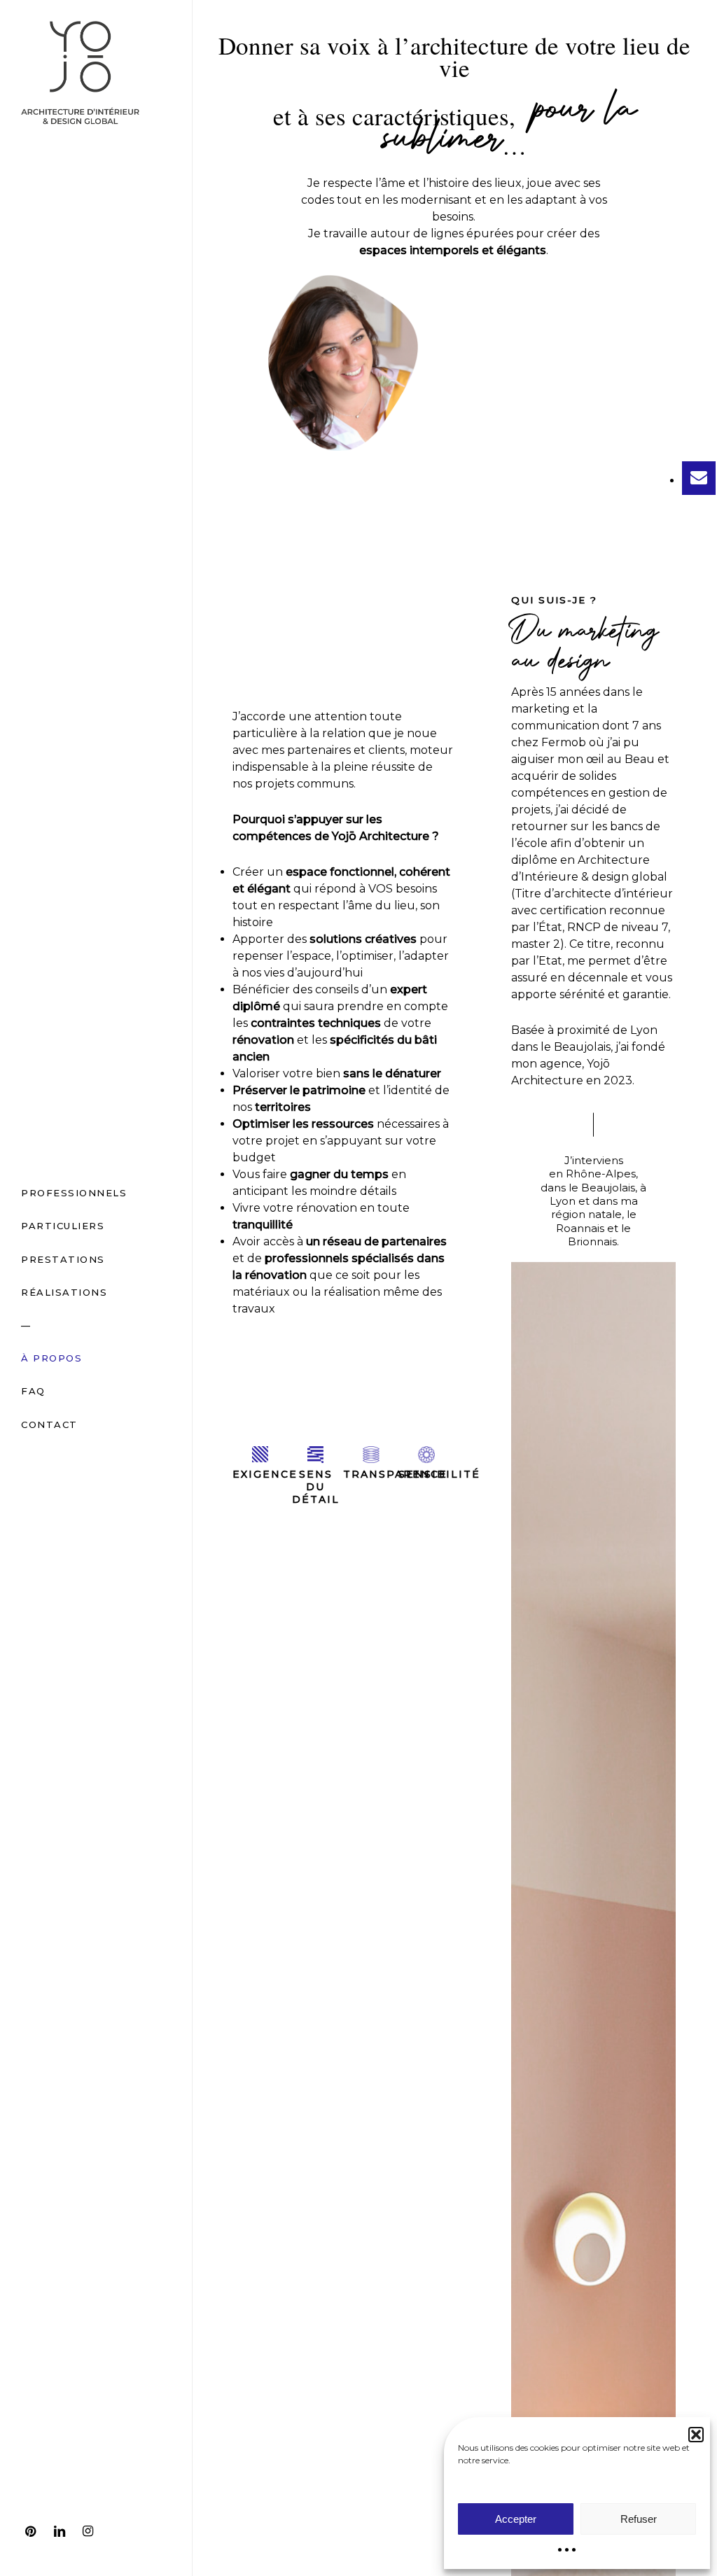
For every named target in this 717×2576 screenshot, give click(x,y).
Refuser (639, 2519)
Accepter (516, 2519)
